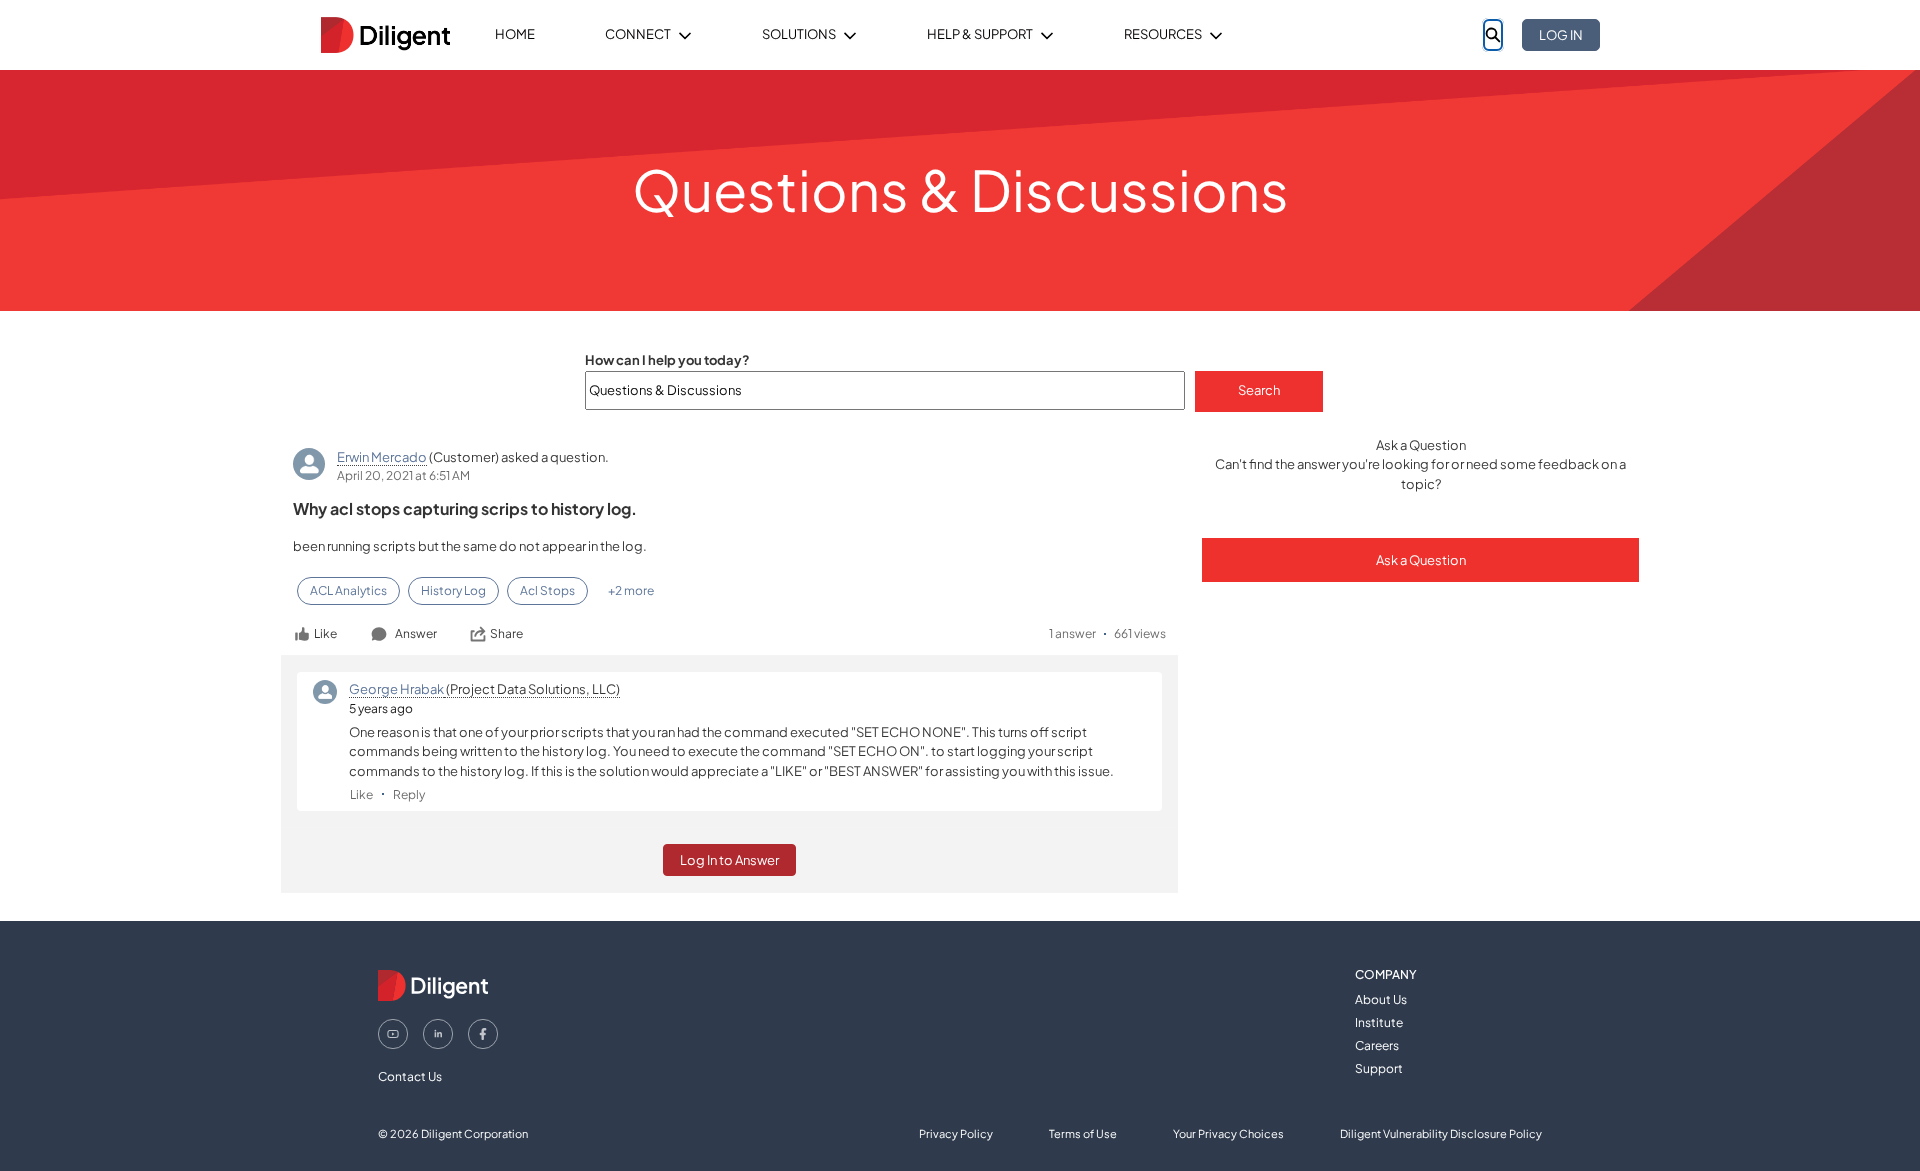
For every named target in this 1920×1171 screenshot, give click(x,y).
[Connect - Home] (385, 35)
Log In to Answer (729, 860)
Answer (416, 633)
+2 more (631, 590)
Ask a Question (1421, 560)
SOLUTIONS (799, 34)
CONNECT (638, 34)
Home (515, 34)
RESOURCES (1163, 34)
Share (506, 633)
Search (1259, 390)
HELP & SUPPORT (980, 34)
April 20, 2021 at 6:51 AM (403, 475)
